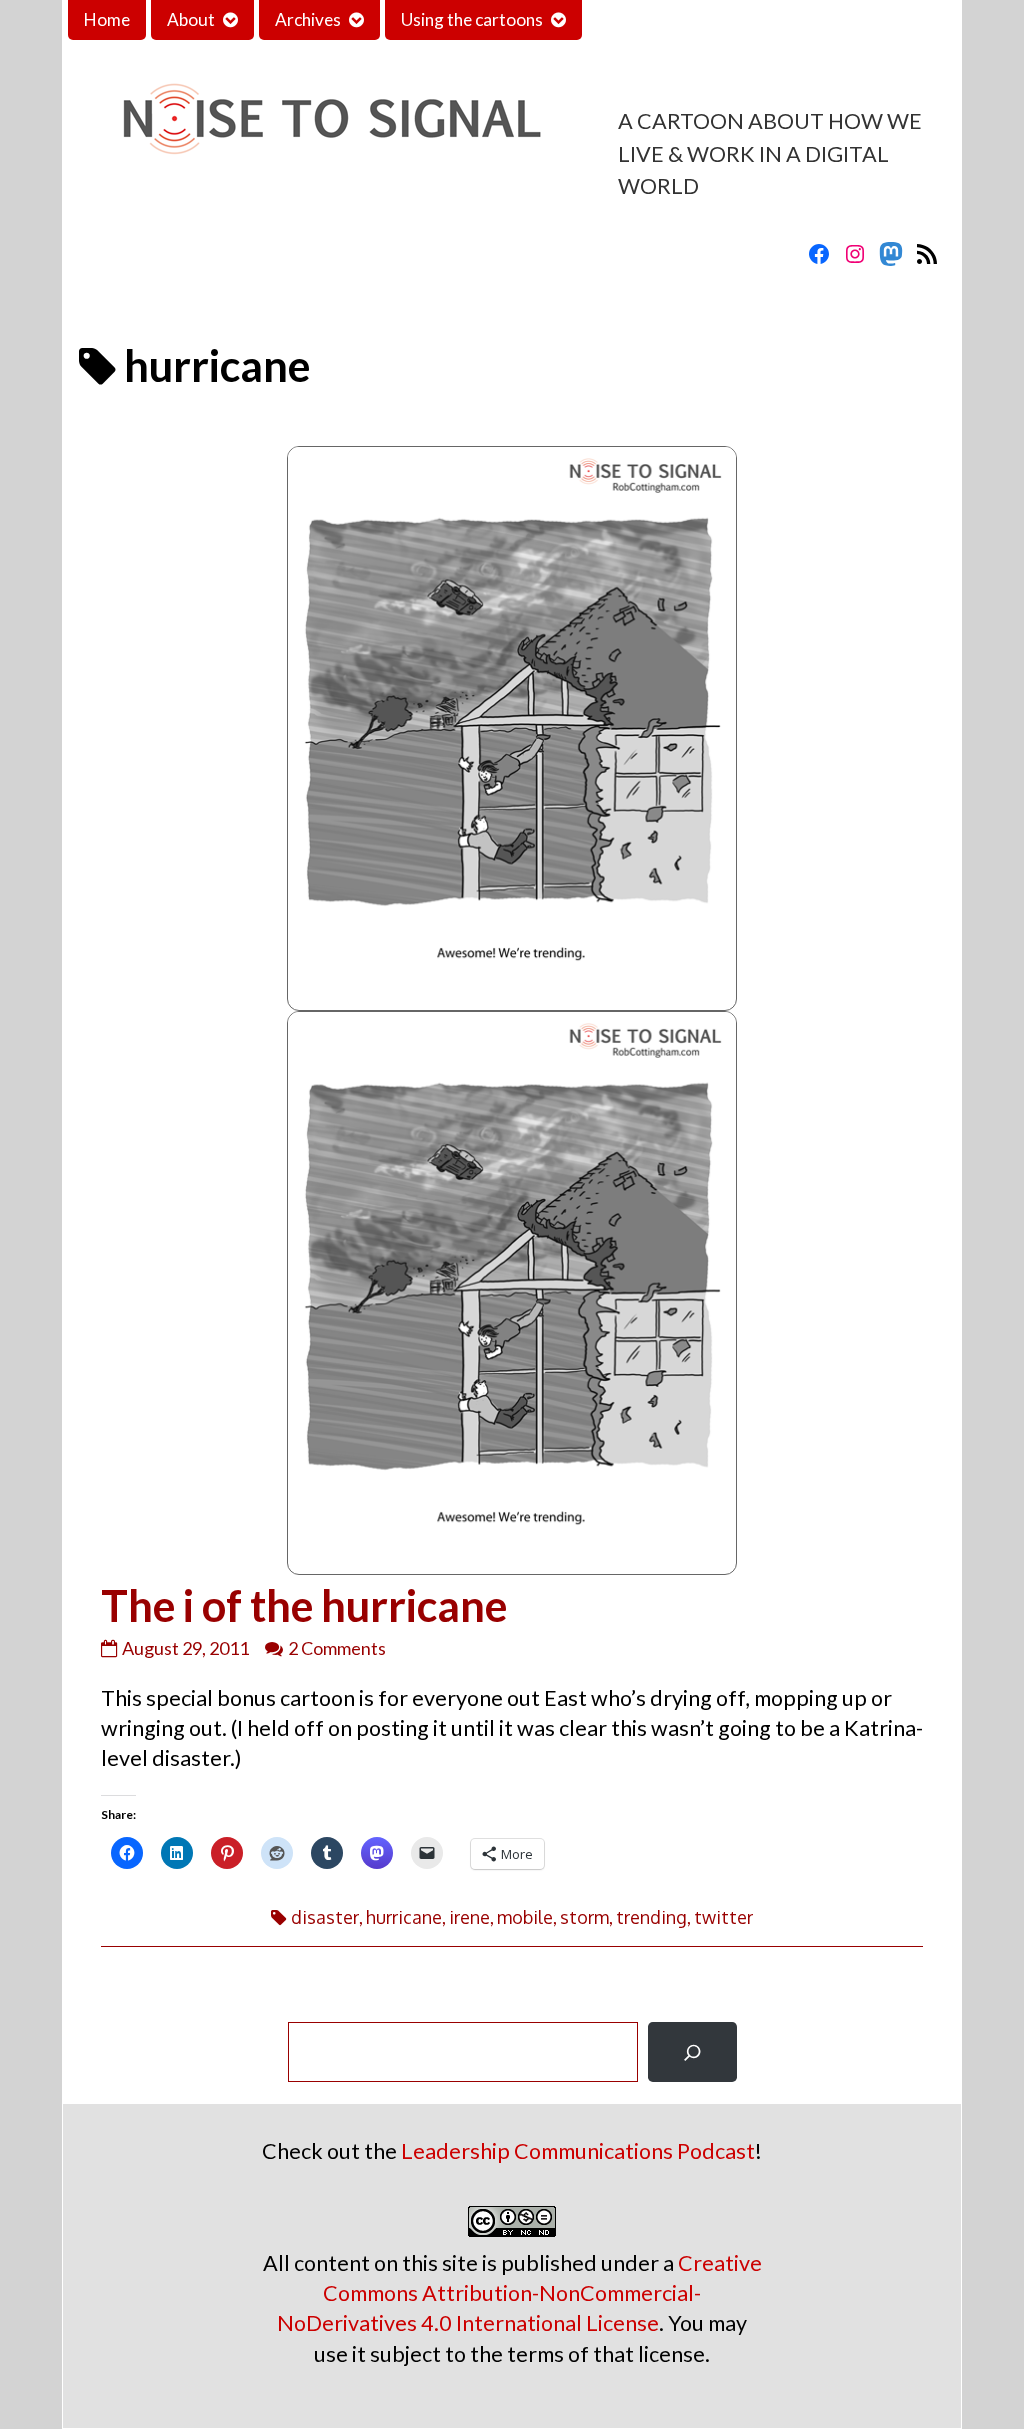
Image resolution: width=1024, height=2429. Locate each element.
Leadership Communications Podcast (578, 2151)
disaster (325, 1917)
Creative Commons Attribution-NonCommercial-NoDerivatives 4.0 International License (519, 2293)
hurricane (404, 1917)
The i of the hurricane (304, 1605)
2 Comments (337, 1648)
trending (651, 1917)
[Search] (692, 2052)
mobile (525, 1917)
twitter (723, 1917)
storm (584, 1917)
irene (469, 1917)
